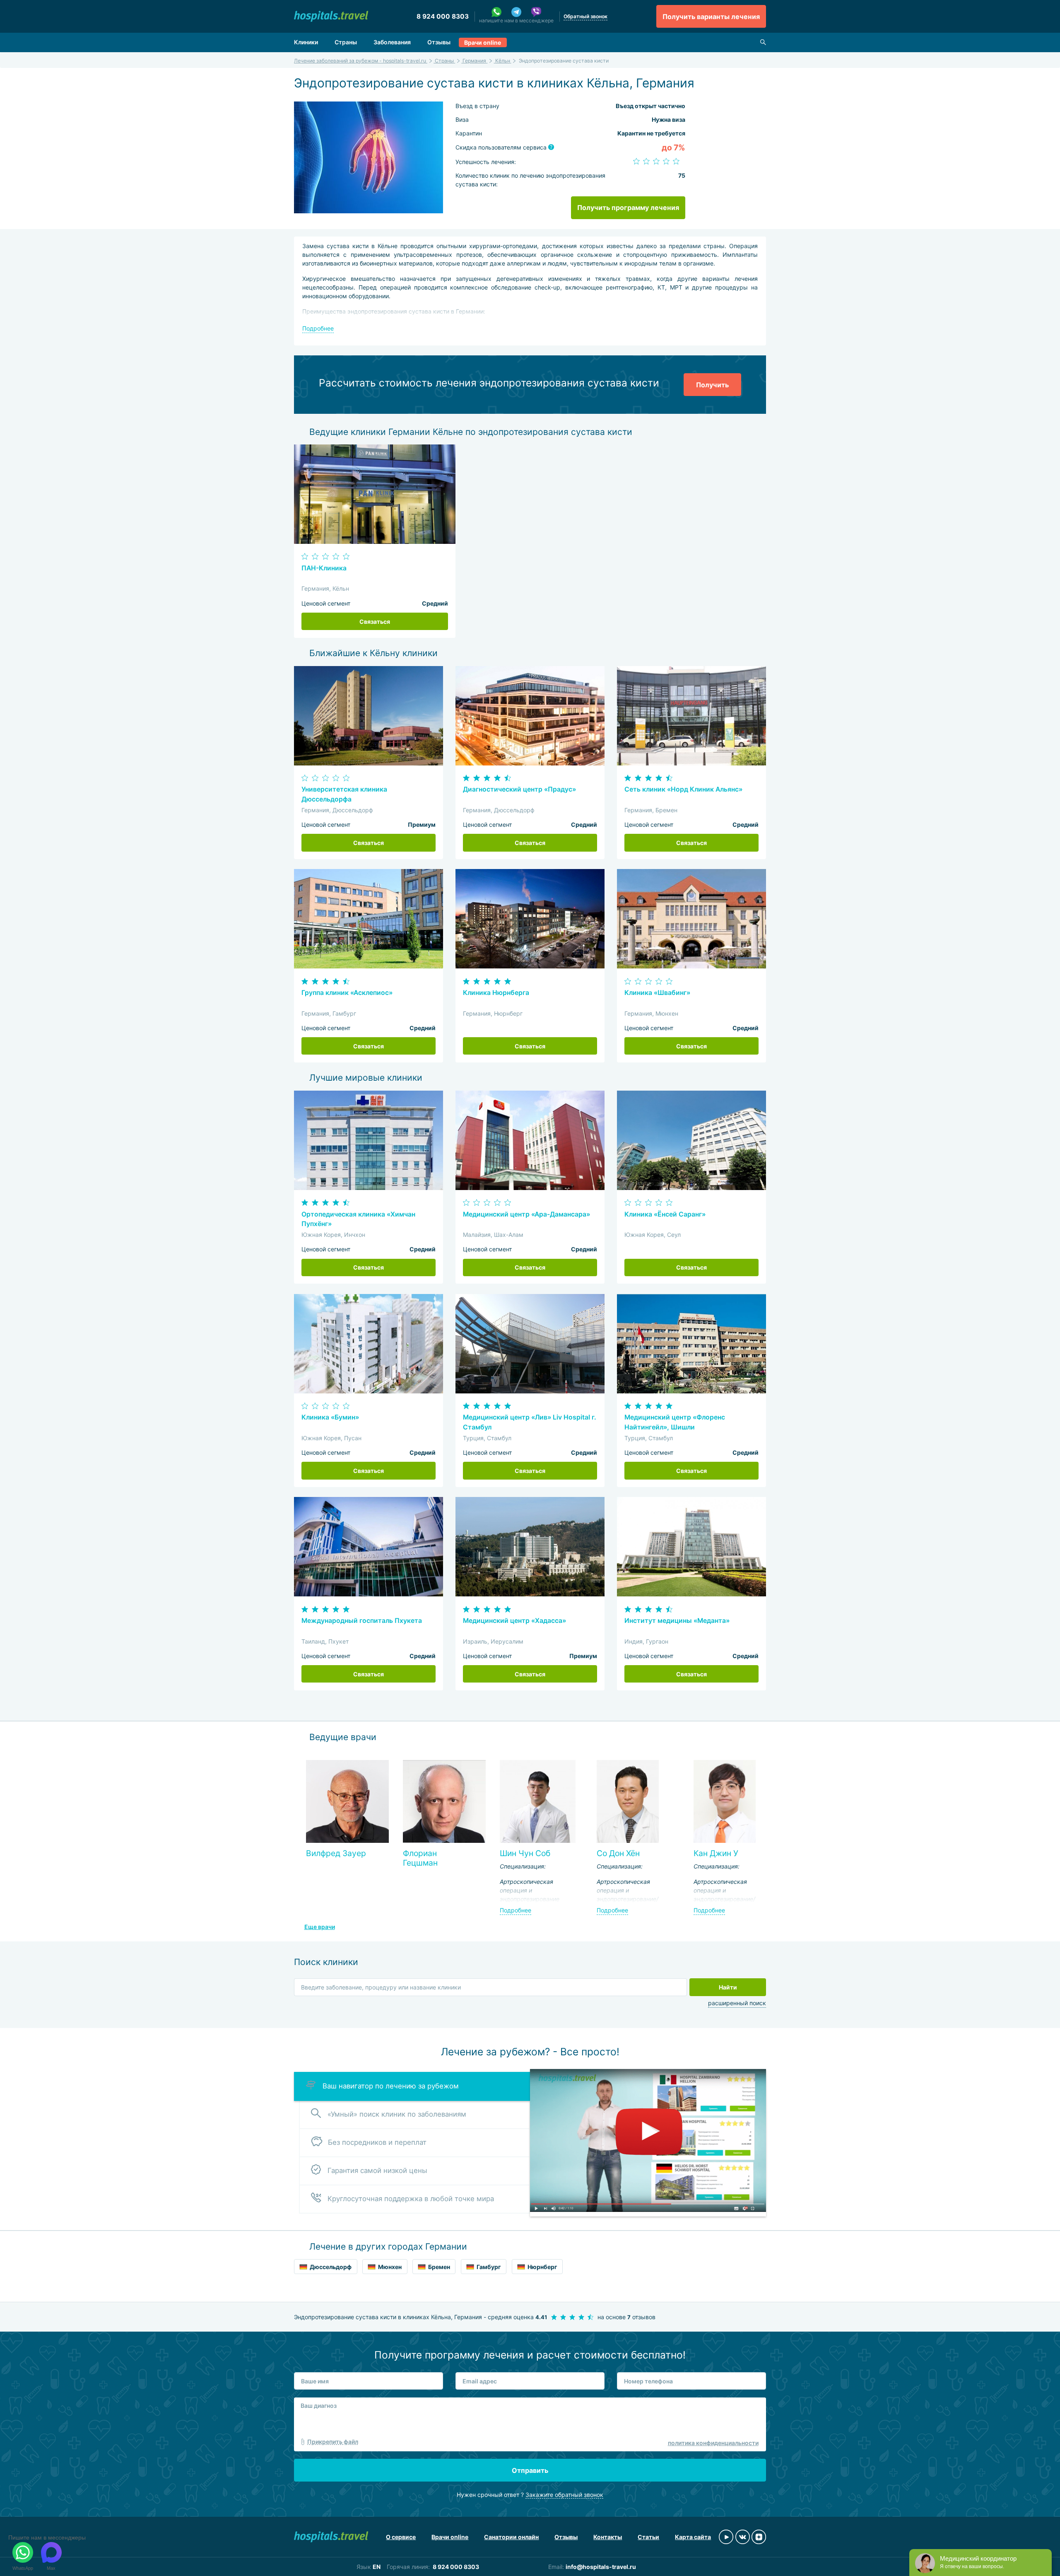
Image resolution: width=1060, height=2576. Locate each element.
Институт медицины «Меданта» (677, 1621)
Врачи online (483, 42)
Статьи (648, 2537)
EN (377, 2567)
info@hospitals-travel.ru (601, 2567)
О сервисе (401, 2537)
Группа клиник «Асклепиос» (347, 993)
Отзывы (439, 42)
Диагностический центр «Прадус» (519, 789)
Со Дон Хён (618, 1853)
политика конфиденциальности (713, 2443)
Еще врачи (320, 1927)
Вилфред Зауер (336, 1853)
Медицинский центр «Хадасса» (514, 1621)
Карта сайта (693, 2537)
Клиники (306, 42)
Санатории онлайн (511, 2537)
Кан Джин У (716, 1853)
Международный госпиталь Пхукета (362, 1621)
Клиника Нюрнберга (496, 993)
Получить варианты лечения (711, 17)
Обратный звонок (585, 16)
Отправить (530, 2470)
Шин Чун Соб (525, 1853)
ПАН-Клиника (324, 568)
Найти (728, 1987)
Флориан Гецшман (420, 1858)
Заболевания (392, 42)
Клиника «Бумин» (330, 1417)
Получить (712, 385)
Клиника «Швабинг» (657, 993)
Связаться (375, 622)
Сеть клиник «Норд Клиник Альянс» (683, 789)
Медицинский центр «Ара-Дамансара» (526, 1214)
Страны (346, 42)
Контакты (608, 2537)
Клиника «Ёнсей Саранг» (665, 1214)
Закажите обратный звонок (564, 2495)
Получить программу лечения (628, 208)
